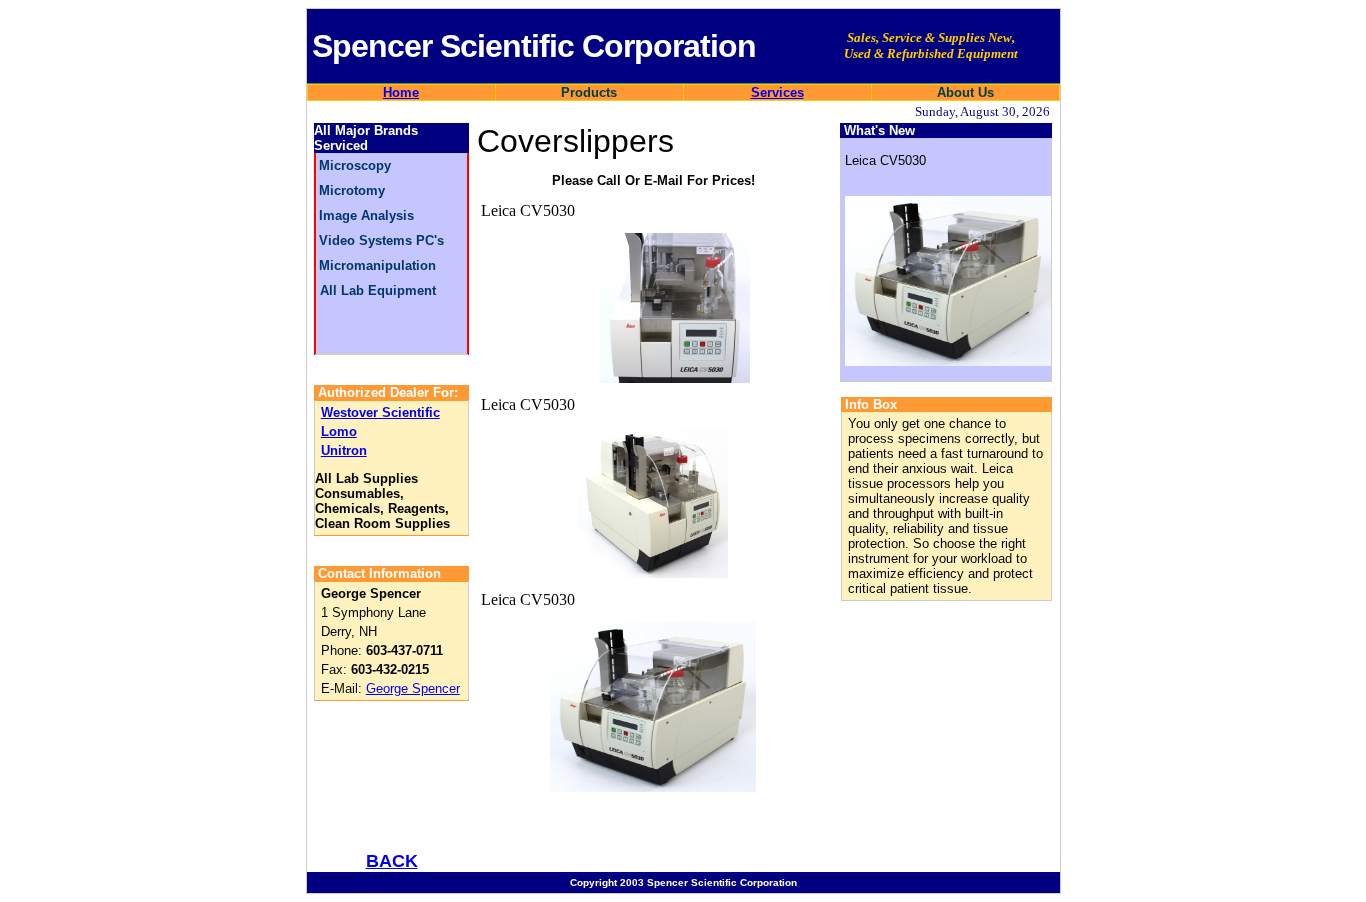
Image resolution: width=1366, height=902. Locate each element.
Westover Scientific (380, 412)
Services (777, 92)
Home (401, 92)
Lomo (339, 431)
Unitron (344, 450)
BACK (392, 861)
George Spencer (413, 688)
